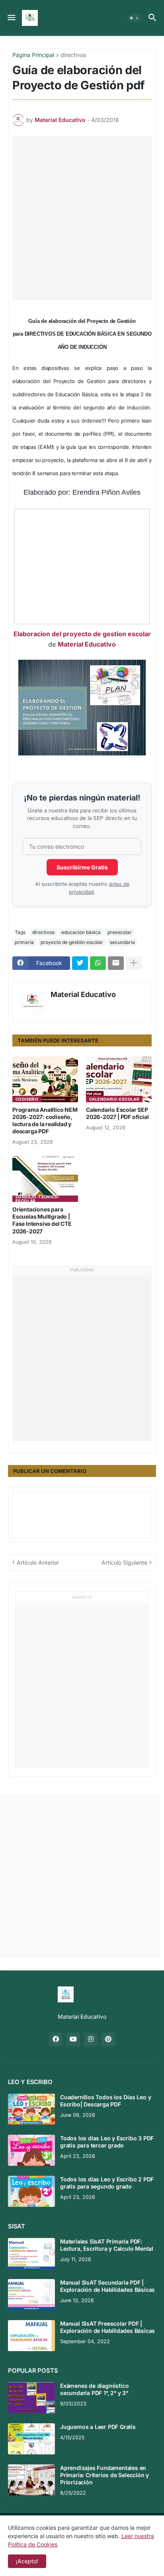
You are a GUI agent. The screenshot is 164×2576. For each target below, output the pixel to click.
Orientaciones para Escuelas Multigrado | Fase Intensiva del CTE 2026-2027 (42, 1220)
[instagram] (91, 2039)
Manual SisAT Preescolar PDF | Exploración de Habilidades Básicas (107, 2327)
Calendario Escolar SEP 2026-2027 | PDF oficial (117, 1113)
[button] (11, 18)
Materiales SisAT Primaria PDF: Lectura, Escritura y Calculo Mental (107, 2245)
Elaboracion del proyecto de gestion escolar (82, 634)
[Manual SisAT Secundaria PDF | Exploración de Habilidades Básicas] (31, 2295)
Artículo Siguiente (124, 1562)
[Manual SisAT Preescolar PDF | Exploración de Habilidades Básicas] (31, 2336)
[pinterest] (108, 2039)
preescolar (120, 932)
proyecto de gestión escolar (72, 942)
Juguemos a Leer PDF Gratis (98, 2427)
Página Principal (33, 55)
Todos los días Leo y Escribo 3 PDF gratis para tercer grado (107, 2142)
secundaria (122, 942)
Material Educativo (87, 644)
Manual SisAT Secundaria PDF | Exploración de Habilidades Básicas (107, 2286)
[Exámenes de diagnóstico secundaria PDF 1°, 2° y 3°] (31, 2398)
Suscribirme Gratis (82, 867)
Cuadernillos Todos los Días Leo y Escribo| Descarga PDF (105, 2101)
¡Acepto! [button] (27, 2561)
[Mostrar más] (134, 963)
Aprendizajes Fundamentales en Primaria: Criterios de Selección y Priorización (104, 2475)
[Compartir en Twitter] (80, 963)
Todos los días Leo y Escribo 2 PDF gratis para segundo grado (107, 2183)
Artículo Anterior (38, 1562)
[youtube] (73, 2039)
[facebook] (56, 2039)
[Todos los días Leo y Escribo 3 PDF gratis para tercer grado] (31, 2150)
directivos (73, 55)
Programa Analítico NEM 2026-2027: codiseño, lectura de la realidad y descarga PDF (45, 1121)
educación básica (81, 932)
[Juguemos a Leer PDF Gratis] (31, 2439)
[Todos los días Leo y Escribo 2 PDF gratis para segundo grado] (31, 2191)
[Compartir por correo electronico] (116, 963)
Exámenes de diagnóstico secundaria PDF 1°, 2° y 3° (94, 2389)
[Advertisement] (82, 218)
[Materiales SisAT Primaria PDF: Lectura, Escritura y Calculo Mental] (31, 2254)
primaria (24, 942)
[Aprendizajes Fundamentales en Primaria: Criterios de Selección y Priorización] (31, 2480)
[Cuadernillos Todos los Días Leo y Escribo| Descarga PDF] (31, 2109)
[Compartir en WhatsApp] (98, 963)
